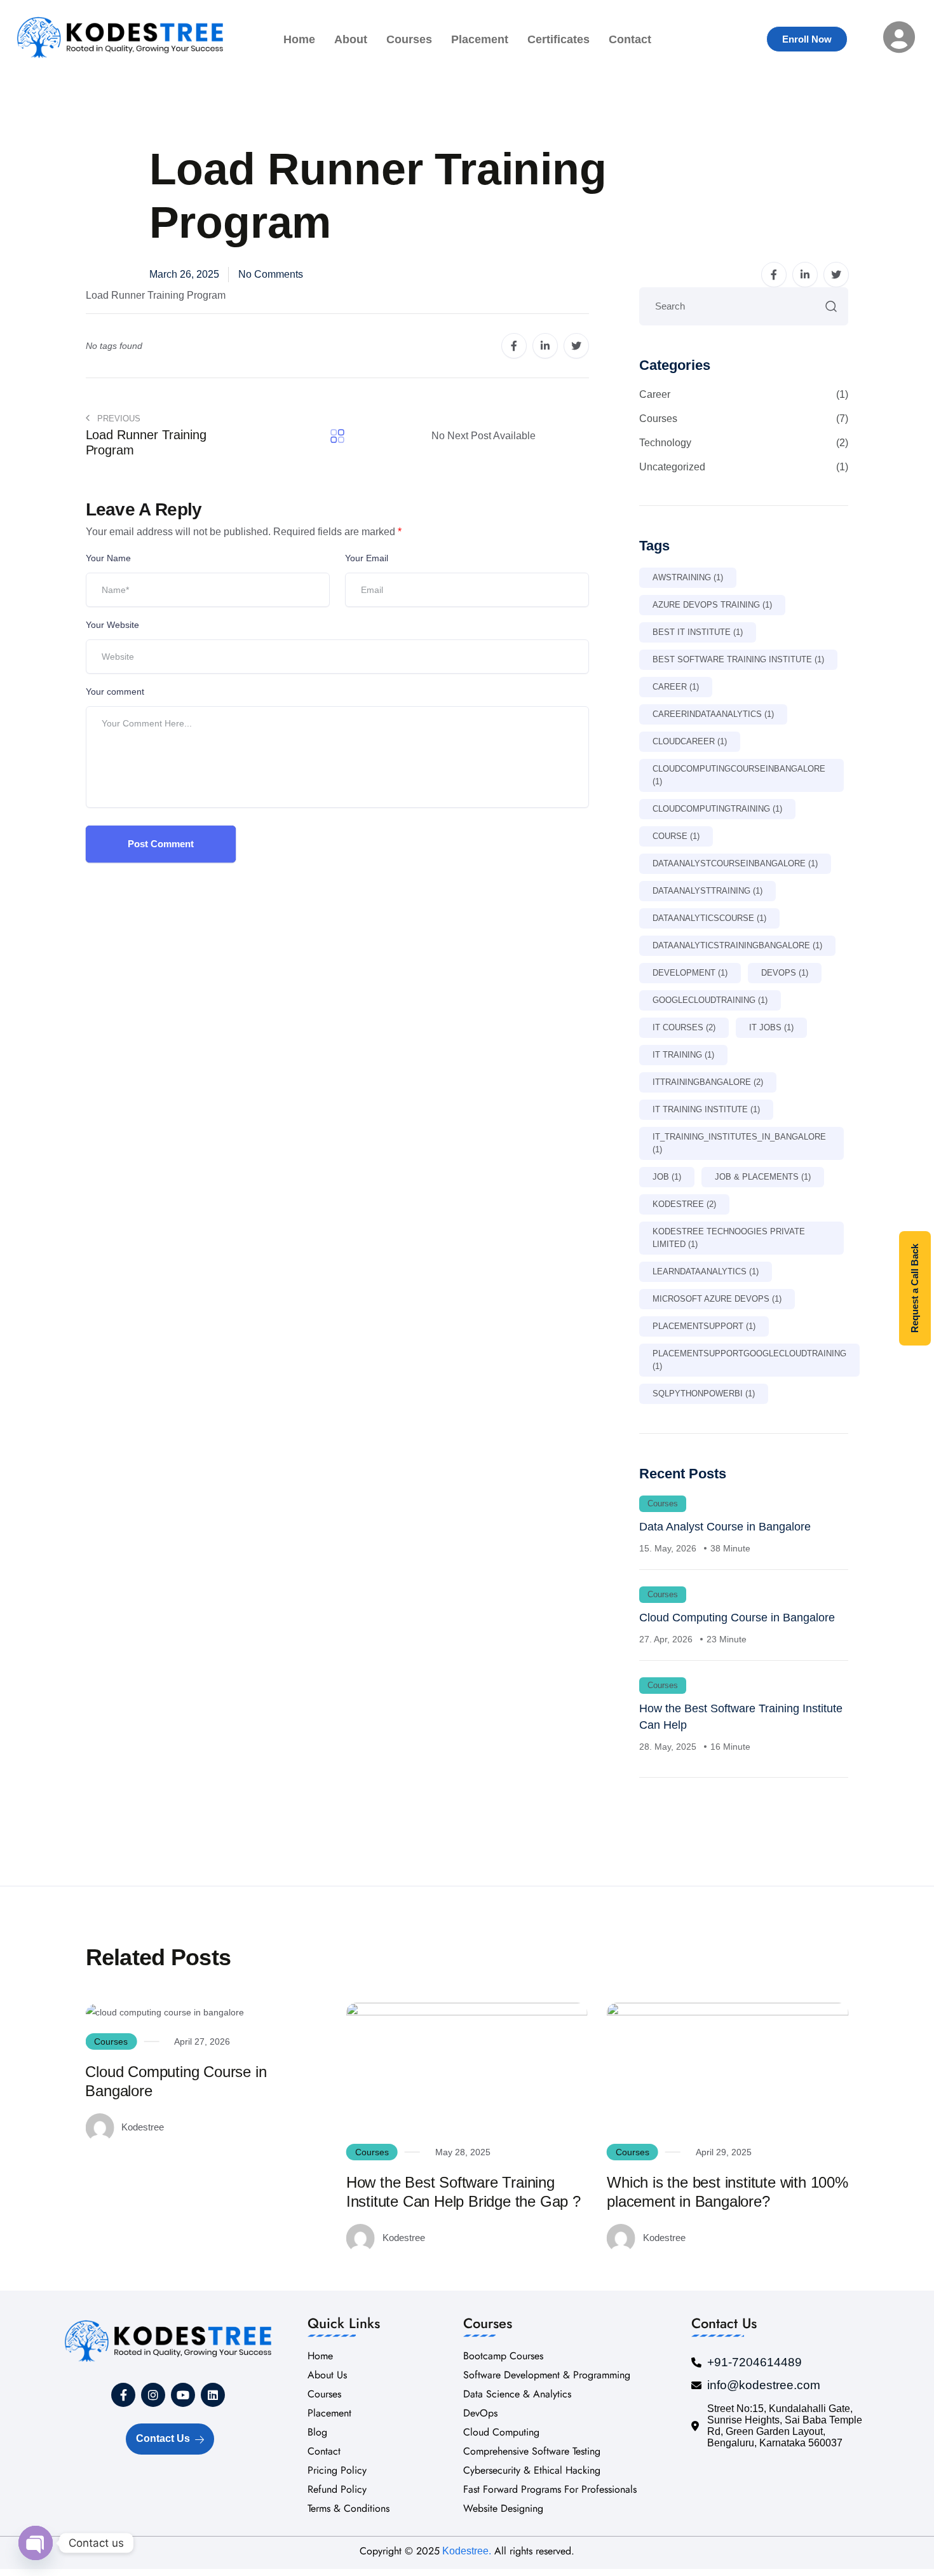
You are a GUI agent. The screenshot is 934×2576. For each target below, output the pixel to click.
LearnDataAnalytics (706, 1271)
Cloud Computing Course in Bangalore (737, 1618)
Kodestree (684, 1204)
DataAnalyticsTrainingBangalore (737, 945)
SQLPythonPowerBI (704, 1394)
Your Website (112, 625)
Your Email (367, 558)
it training (683, 1055)
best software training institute (738, 659)
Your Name (108, 558)
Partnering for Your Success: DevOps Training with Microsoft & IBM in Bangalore (717, 2091)
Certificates (558, 39)
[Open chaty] (36, 2543)
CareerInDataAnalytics (713, 714)
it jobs (771, 1027)
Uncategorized (744, 467)
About (351, 39)
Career (744, 394)
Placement (480, 39)
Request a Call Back (915, 1288)
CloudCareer (690, 741)
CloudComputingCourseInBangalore (739, 775)
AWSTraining (688, 577)
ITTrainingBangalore (708, 1082)
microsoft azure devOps (717, 1299)
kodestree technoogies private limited (729, 1238)
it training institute (706, 1109)
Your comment (115, 692)
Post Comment (161, 844)
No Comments (271, 274)
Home (299, 39)
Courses (409, 39)
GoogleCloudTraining (710, 1000)
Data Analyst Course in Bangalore (725, 1527)
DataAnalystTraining (707, 891)
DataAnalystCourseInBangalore (735, 863)
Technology (744, 443)
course (676, 836)
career (676, 687)
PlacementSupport (704, 1326)
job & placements (763, 1177)
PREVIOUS (118, 419)
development (690, 973)
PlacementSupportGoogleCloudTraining (749, 1360)
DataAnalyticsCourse (709, 918)
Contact (630, 39)
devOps (785, 973)
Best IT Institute (698, 632)
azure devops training (712, 605)
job (667, 1177)
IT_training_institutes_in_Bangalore (739, 1143)
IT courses (684, 1027)
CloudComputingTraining (717, 809)
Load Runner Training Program (156, 295)
